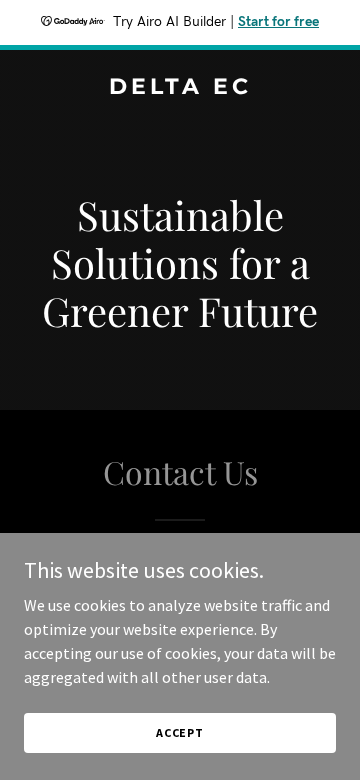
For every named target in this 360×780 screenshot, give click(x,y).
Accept (180, 732)
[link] (180, 88)
